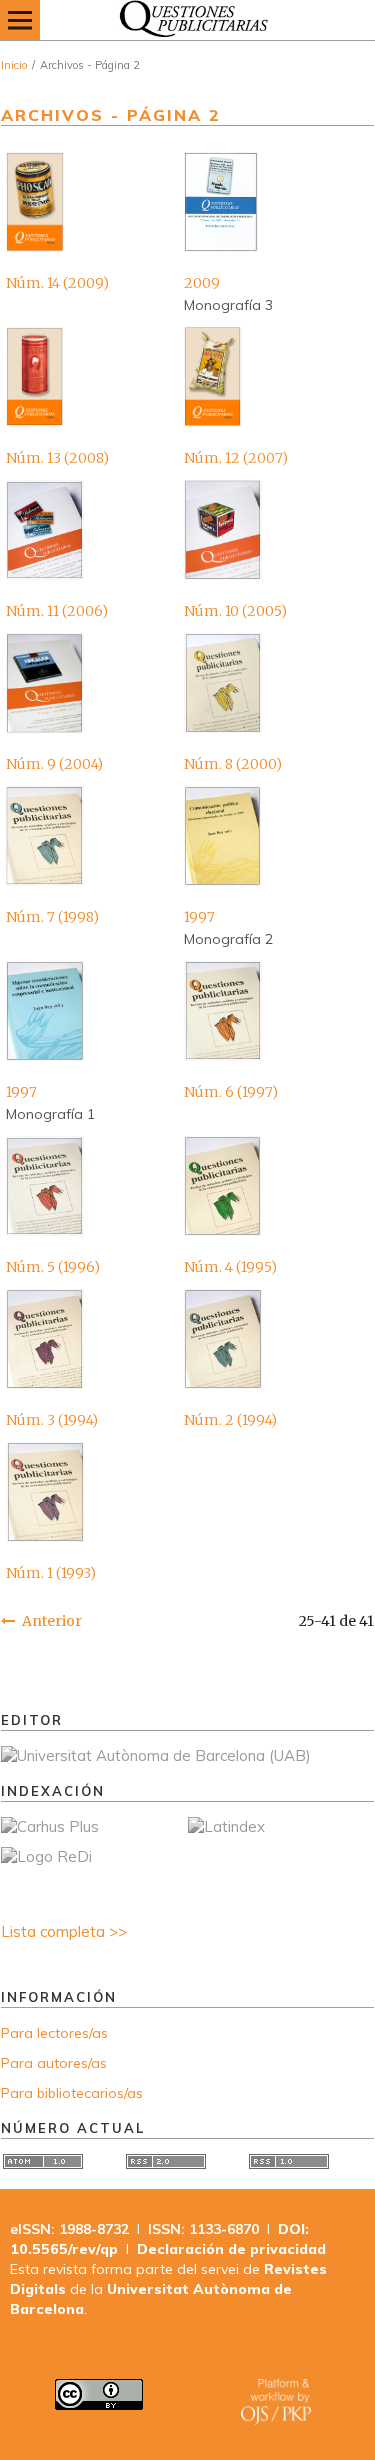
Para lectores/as (54, 2033)
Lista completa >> (64, 1931)
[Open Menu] (20, 20)
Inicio (14, 65)
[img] (187, 20)
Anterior (52, 1621)
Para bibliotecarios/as (72, 2093)
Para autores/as (54, 2063)
